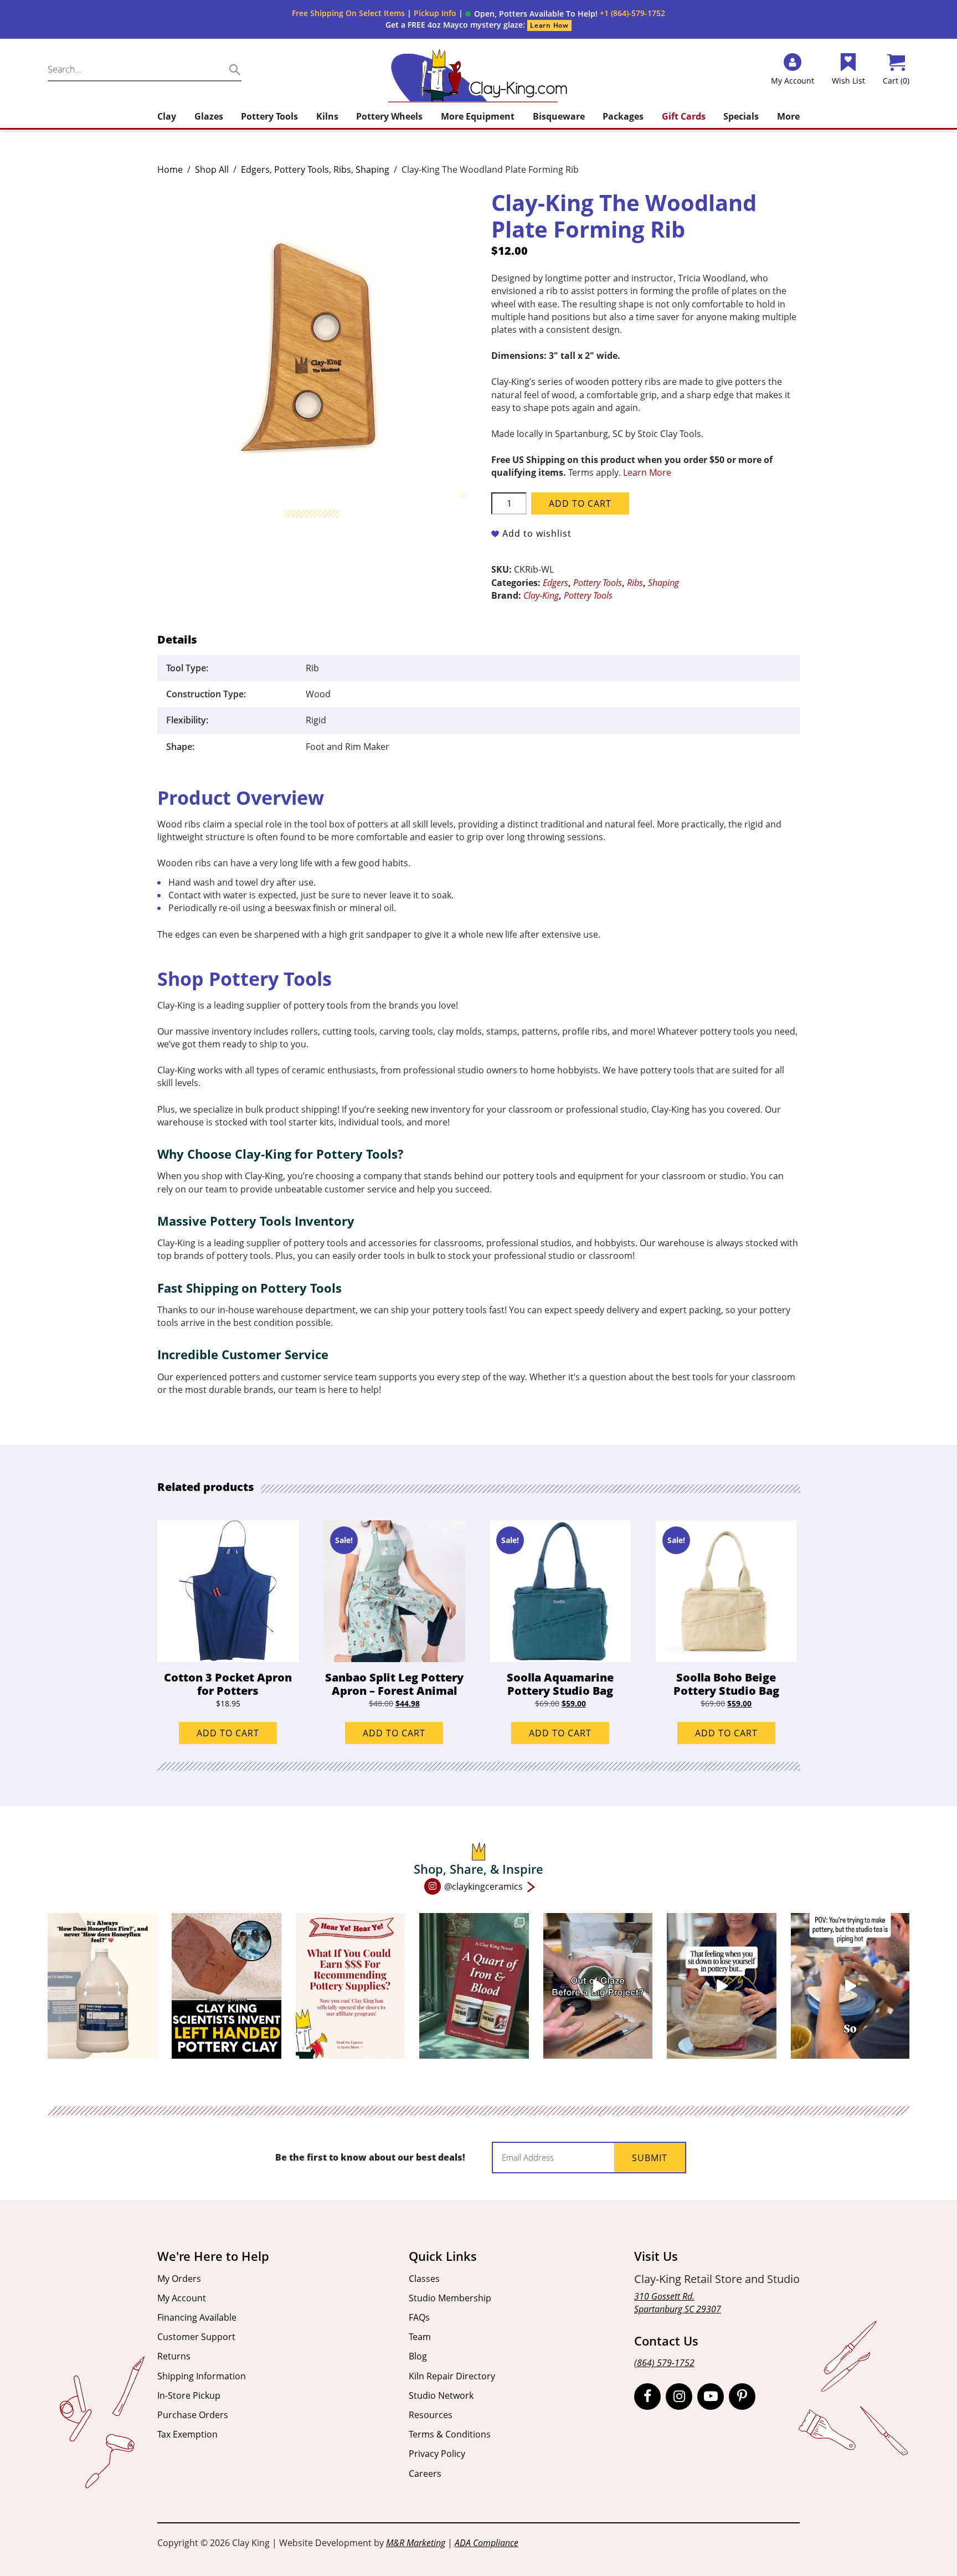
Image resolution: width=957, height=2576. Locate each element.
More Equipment (478, 116)
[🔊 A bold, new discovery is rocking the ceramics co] (227, 1986)
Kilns (327, 116)
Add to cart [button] (228, 1733)
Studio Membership (450, 2298)
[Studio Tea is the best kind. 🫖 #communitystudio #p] (850, 1986)
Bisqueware (559, 116)
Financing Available (197, 2317)
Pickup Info (435, 13)
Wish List (848, 81)
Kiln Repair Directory (452, 2376)
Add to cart (580, 503)
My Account (182, 2298)
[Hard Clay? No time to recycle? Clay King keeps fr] (722, 1986)
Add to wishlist (537, 533)
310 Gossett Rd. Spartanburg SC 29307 (678, 2303)
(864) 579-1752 (664, 2363)
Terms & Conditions (450, 2434)
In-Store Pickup (189, 2395)
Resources (431, 2415)
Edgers (255, 169)
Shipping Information (202, 2376)
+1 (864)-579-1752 (632, 13)
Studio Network (441, 2395)
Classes (424, 2279)
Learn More (647, 472)
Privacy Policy (437, 2454)
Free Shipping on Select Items (348, 13)
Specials (741, 116)
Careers (425, 2474)
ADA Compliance (487, 2543)
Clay (167, 116)
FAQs (419, 2317)
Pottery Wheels (389, 116)
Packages (623, 116)
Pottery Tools (269, 116)
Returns (174, 2356)
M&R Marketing (416, 2543)
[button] (531, 14)
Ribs (342, 169)
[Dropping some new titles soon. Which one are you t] (474, 1986)
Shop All (212, 169)
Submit (650, 2158)
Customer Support (196, 2337)
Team (420, 2337)
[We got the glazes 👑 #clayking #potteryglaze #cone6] (598, 1986)
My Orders (179, 2279)
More (788, 116)
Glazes (209, 116)
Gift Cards (684, 116)
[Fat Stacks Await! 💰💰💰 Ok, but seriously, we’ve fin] (351, 1986)
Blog (418, 2356)
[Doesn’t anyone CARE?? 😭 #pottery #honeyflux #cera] (102, 1986)
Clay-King (541, 595)
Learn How (549, 25)
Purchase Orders (193, 2415)
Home (170, 169)
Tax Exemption (187, 2434)
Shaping (372, 169)
